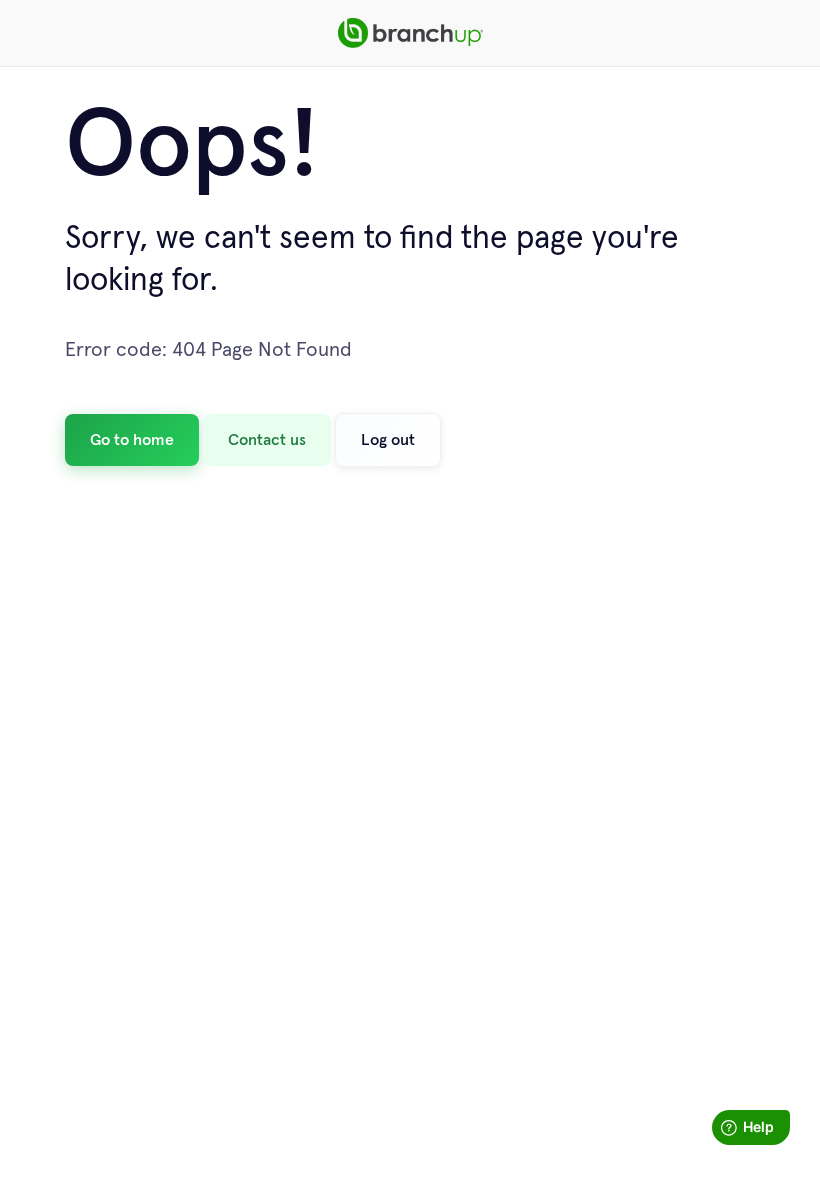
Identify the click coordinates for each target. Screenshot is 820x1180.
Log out (388, 440)
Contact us (267, 440)
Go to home (132, 440)
